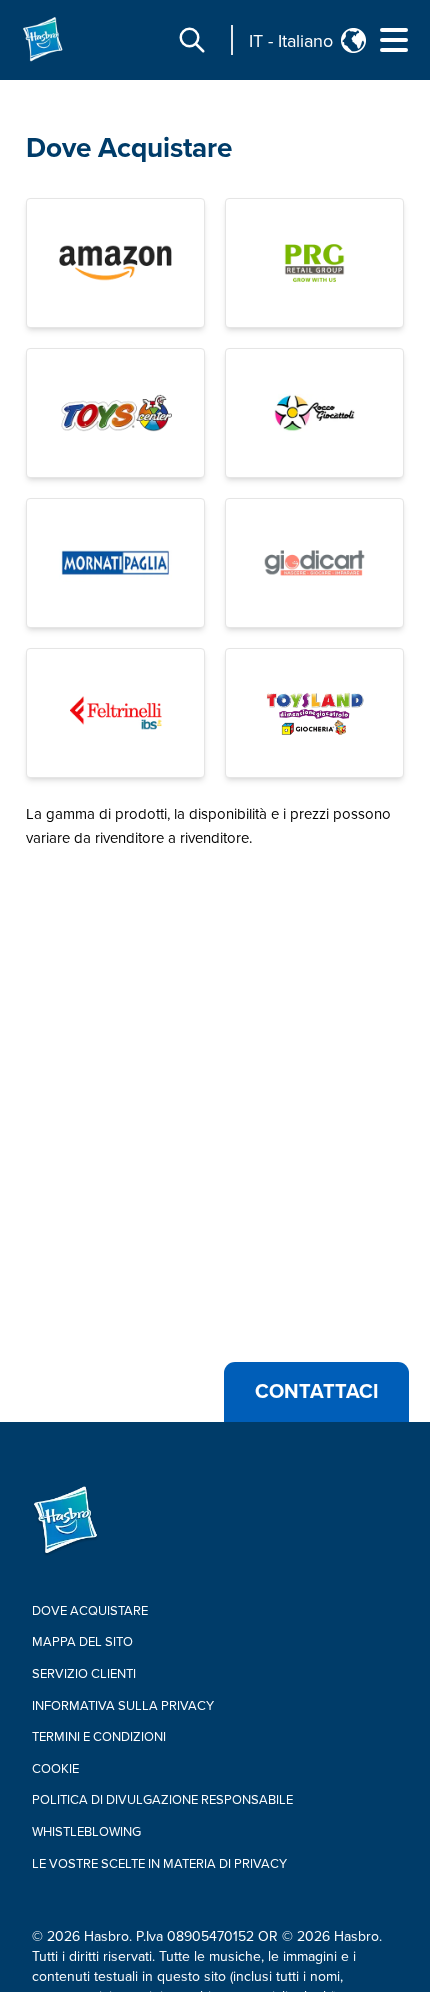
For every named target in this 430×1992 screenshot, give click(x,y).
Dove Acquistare (129, 148)
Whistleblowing (86, 1832)
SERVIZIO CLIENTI (84, 1674)
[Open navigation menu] (394, 40)
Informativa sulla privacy (123, 1706)
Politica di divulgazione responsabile (162, 1800)
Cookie (55, 1769)
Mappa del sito (82, 1642)
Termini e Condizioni (99, 1737)
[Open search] (192, 40)
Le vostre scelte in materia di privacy (159, 1864)
